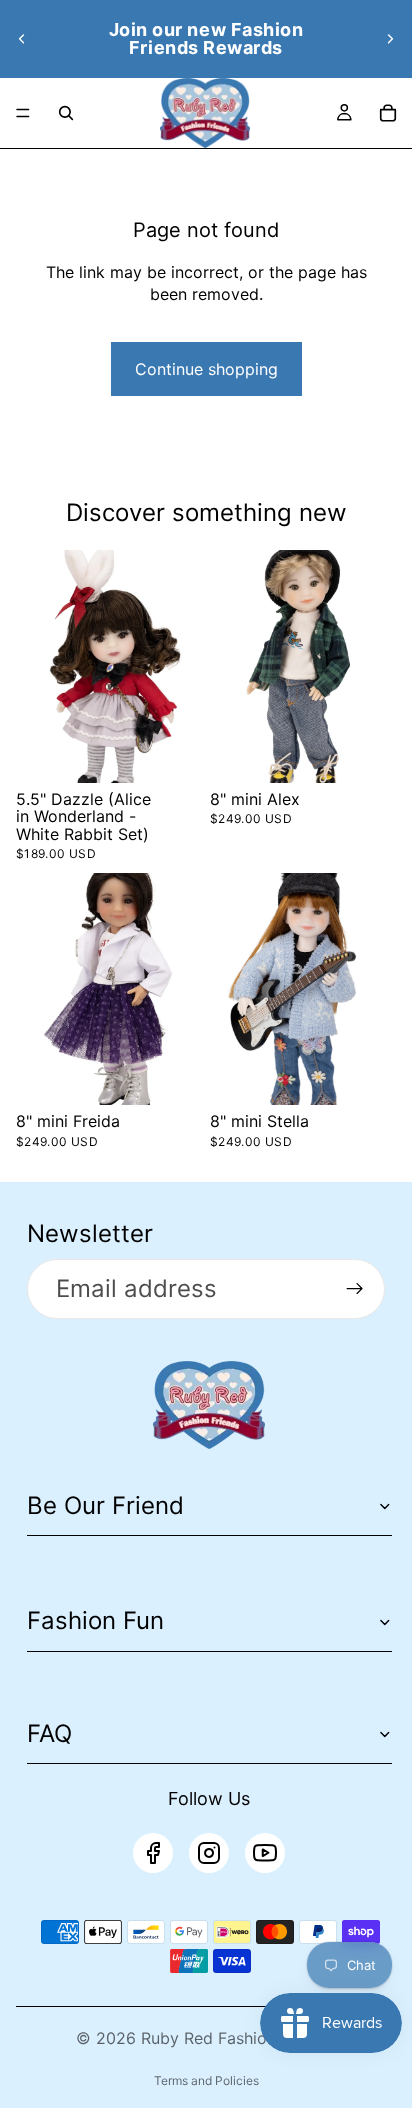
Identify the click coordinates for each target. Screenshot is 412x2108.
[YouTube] (265, 1853)
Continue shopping (206, 369)
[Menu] (23, 113)
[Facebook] (153, 1853)
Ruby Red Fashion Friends (238, 2038)
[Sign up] (355, 1289)
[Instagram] (209, 1853)
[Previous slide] (22, 39)
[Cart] (388, 113)
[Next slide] (390, 39)
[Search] (66, 113)
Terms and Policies (206, 2080)
